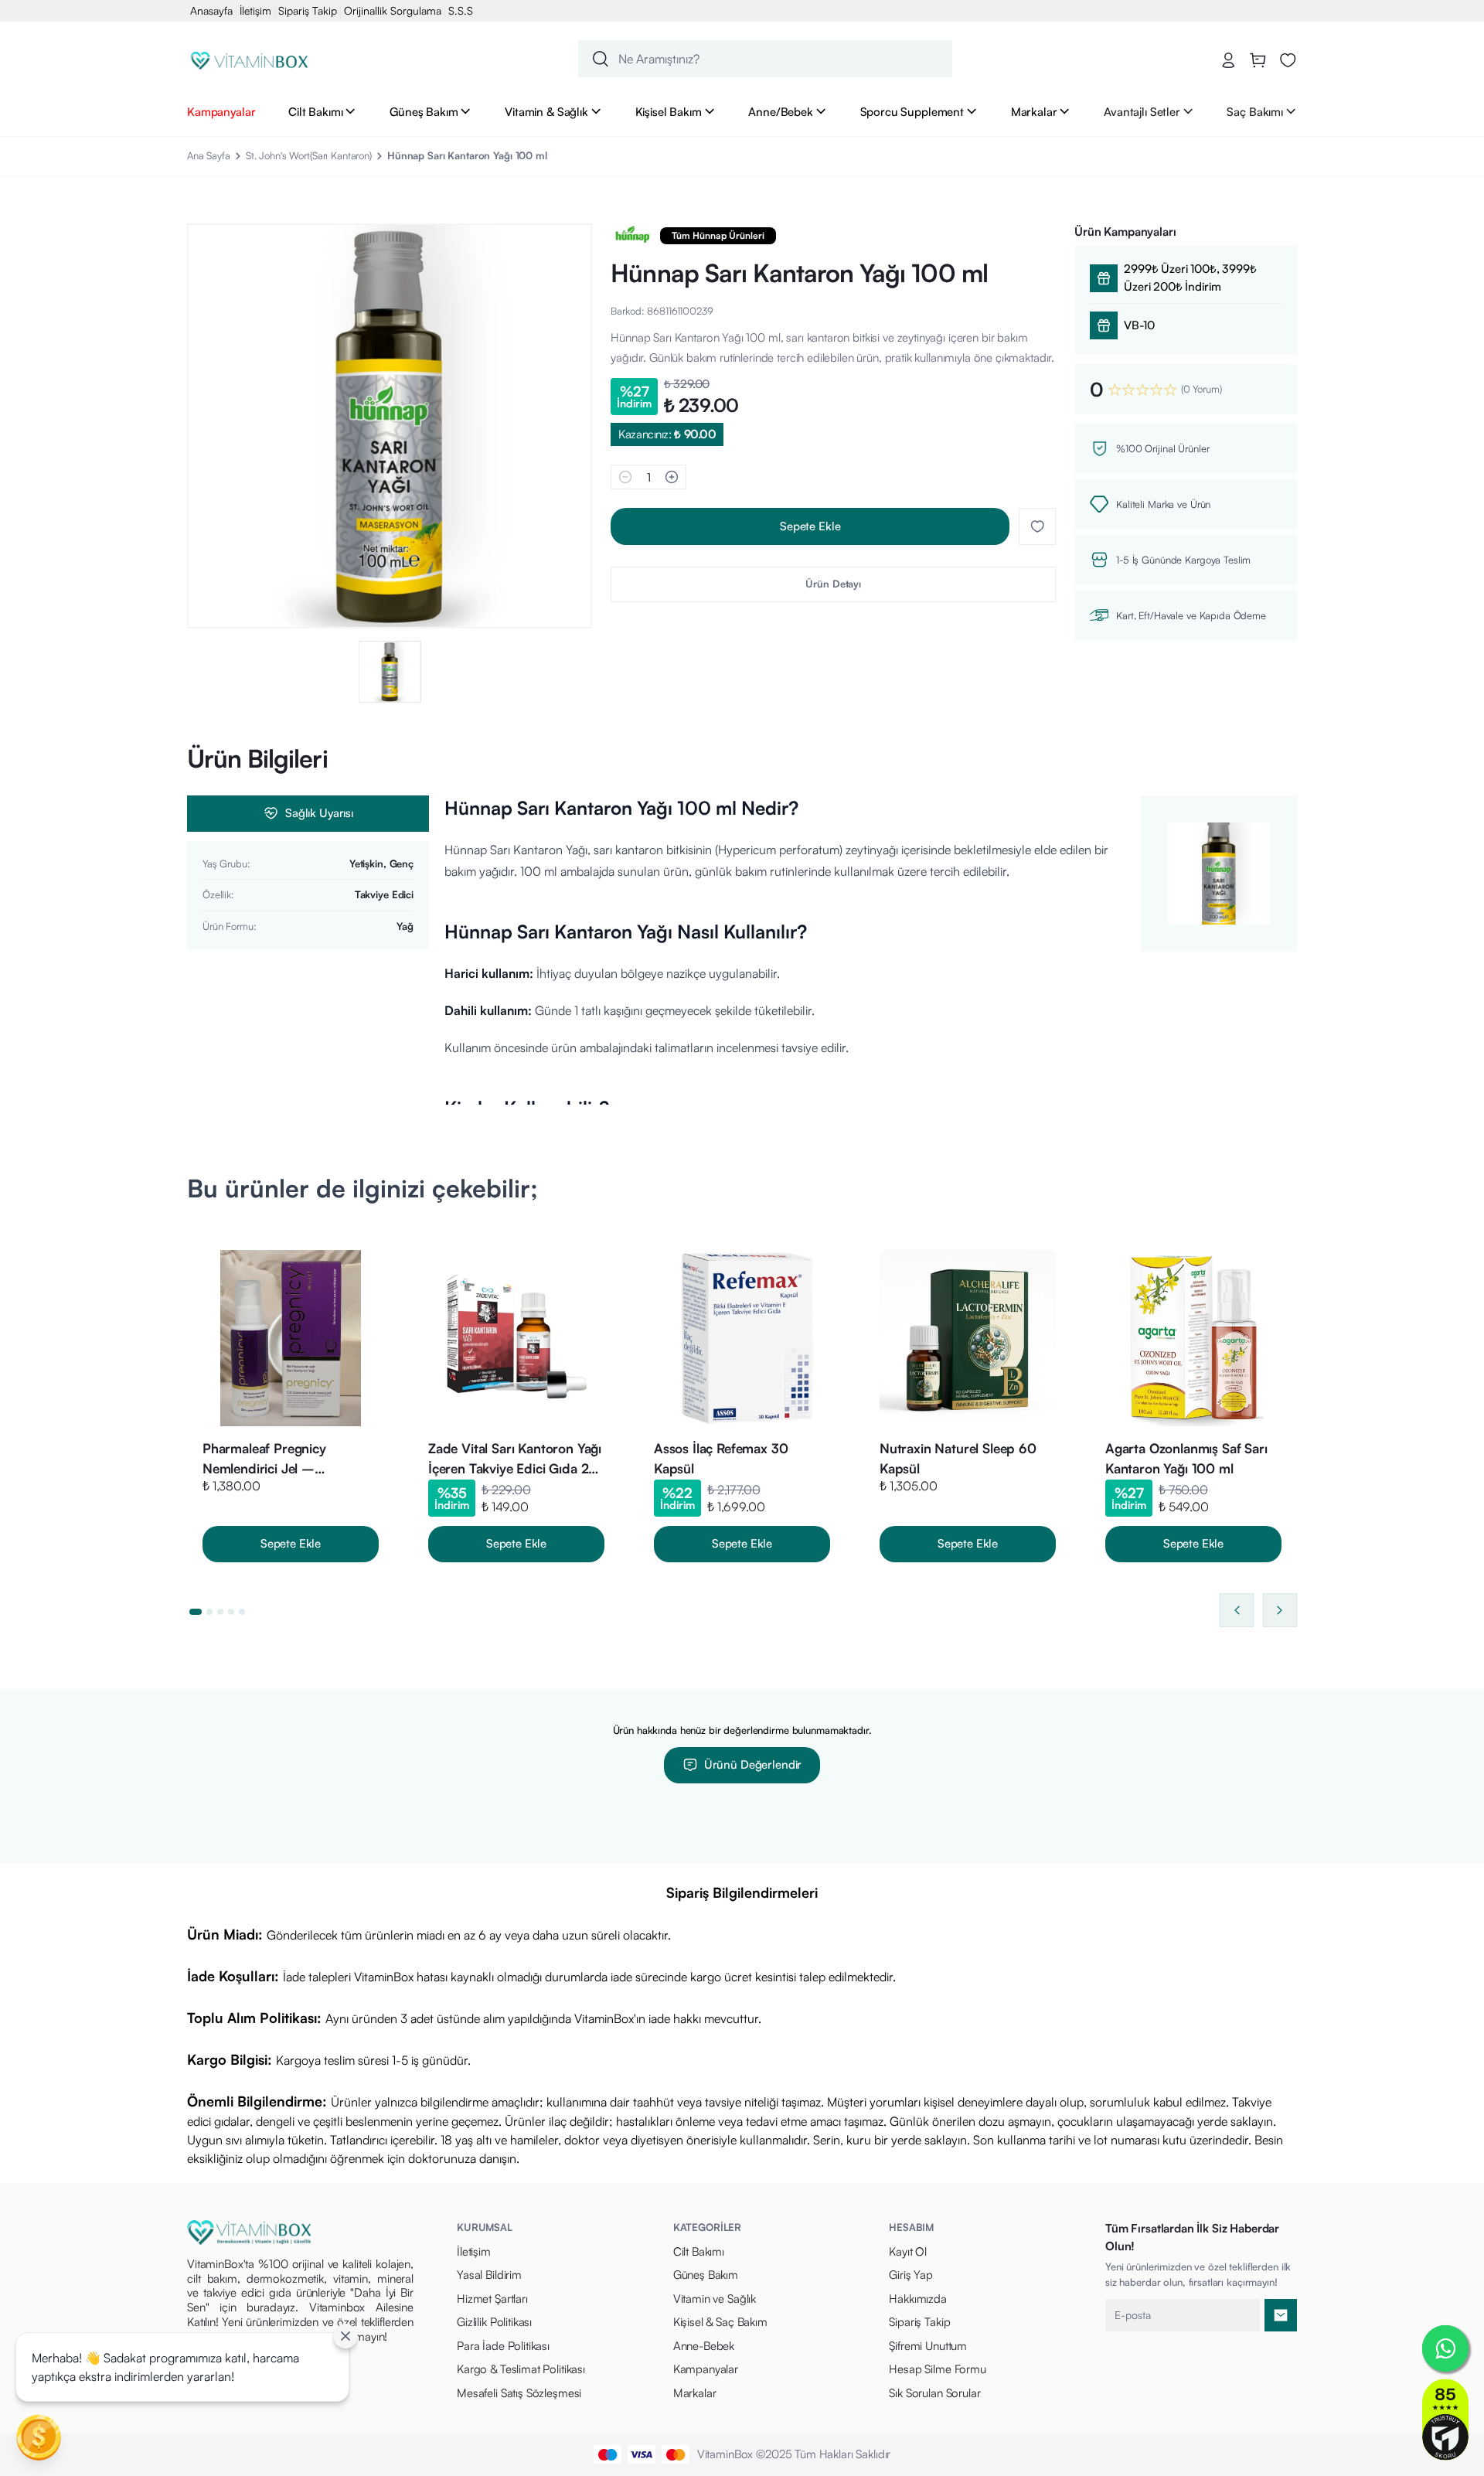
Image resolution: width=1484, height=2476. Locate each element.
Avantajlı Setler (1142, 111)
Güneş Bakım (424, 111)
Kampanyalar (221, 111)
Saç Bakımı (1255, 111)
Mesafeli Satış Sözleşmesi (519, 2393)
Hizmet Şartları (492, 2299)
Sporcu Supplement (912, 111)
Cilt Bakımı (315, 111)
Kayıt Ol (908, 2251)
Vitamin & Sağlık (546, 111)
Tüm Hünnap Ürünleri (718, 235)
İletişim (255, 10)
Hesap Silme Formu (937, 2369)
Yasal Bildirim (489, 2275)
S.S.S (461, 10)
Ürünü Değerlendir (753, 1764)
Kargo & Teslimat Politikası (521, 2369)
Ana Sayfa (209, 155)
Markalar (1034, 111)
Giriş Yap (911, 2275)
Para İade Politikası (503, 2346)
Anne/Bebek (781, 111)
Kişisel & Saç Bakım (720, 2322)
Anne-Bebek (704, 2346)
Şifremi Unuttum (928, 2346)
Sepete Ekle (810, 526)
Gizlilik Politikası (494, 2322)
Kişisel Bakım (669, 111)
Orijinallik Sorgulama (393, 10)
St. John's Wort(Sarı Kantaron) (309, 155)
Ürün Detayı (833, 584)
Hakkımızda (918, 2299)
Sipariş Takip (308, 10)
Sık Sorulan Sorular (934, 2393)
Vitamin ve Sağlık (715, 2299)
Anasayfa (211, 10)
